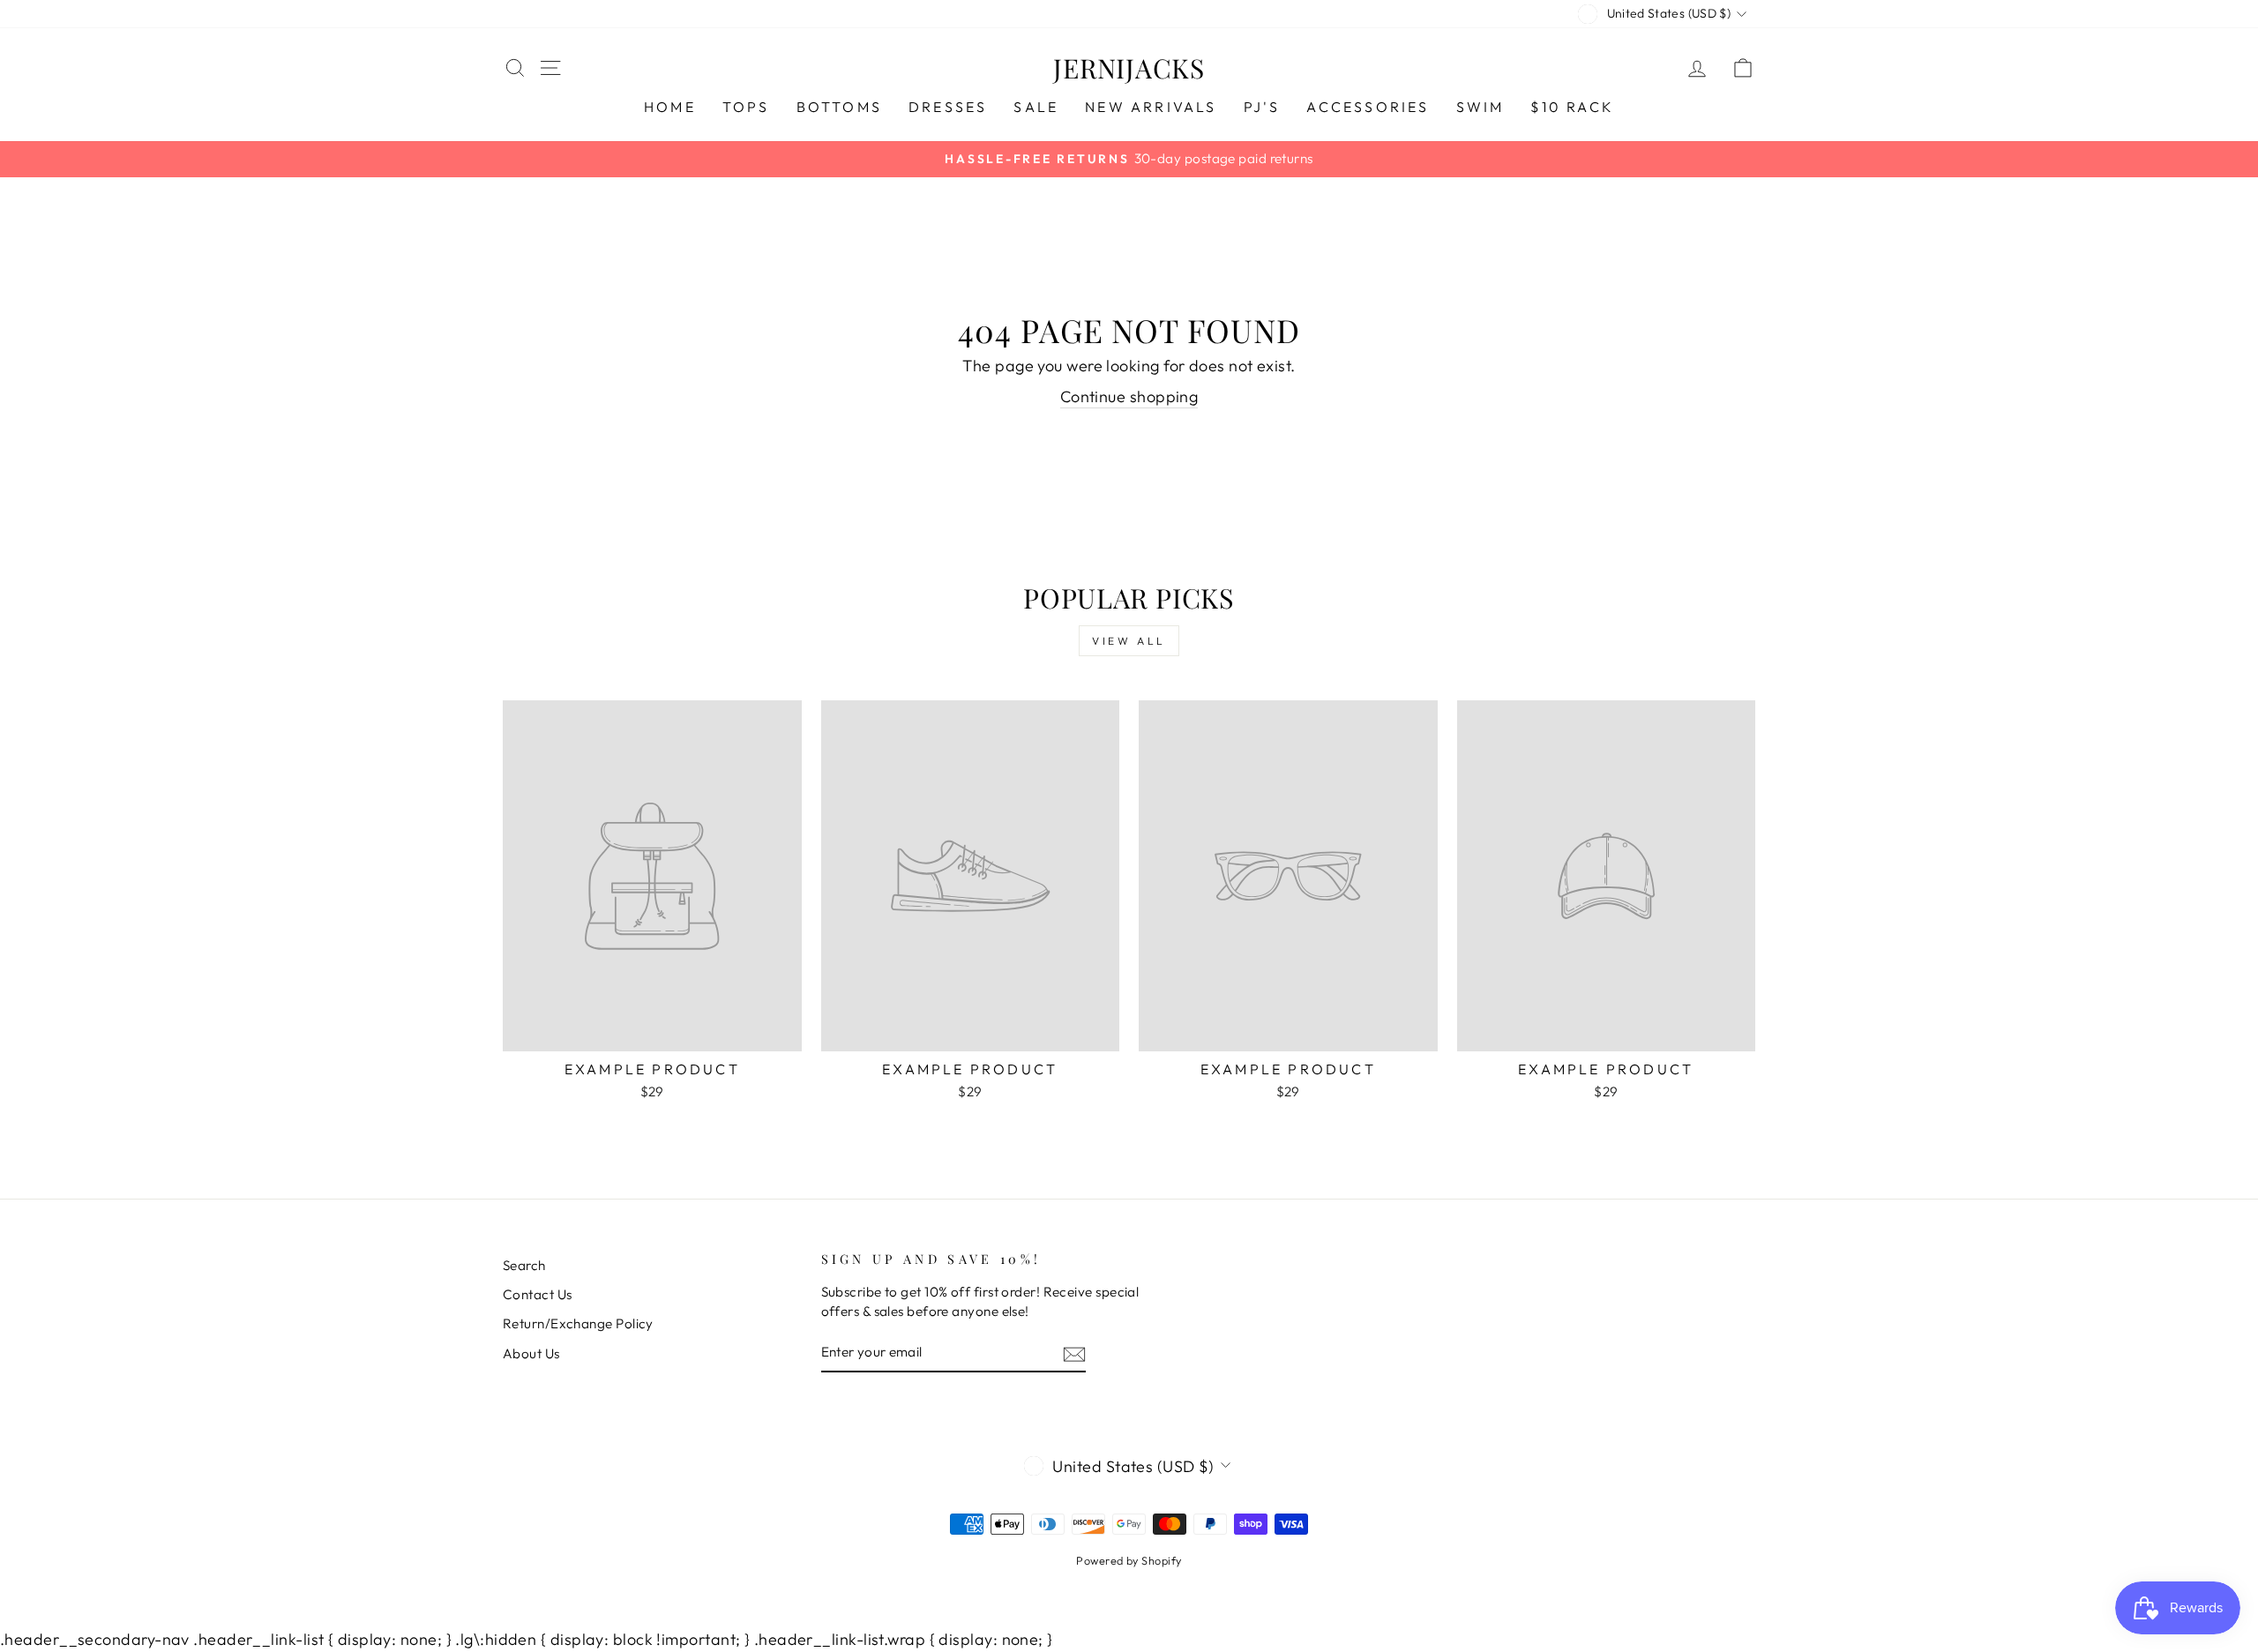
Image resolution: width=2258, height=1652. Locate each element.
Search (524, 1265)
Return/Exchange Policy (578, 1323)
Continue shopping (1129, 396)
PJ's (1262, 107)
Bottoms (839, 107)
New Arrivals (1151, 107)
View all (1129, 641)
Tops (746, 107)
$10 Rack (1572, 107)
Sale (1036, 107)
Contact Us (538, 1294)
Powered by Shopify (1129, 1560)
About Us (531, 1353)
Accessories (1368, 107)
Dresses (948, 107)
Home (670, 107)
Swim (1480, 107)
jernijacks (1129, 68)
